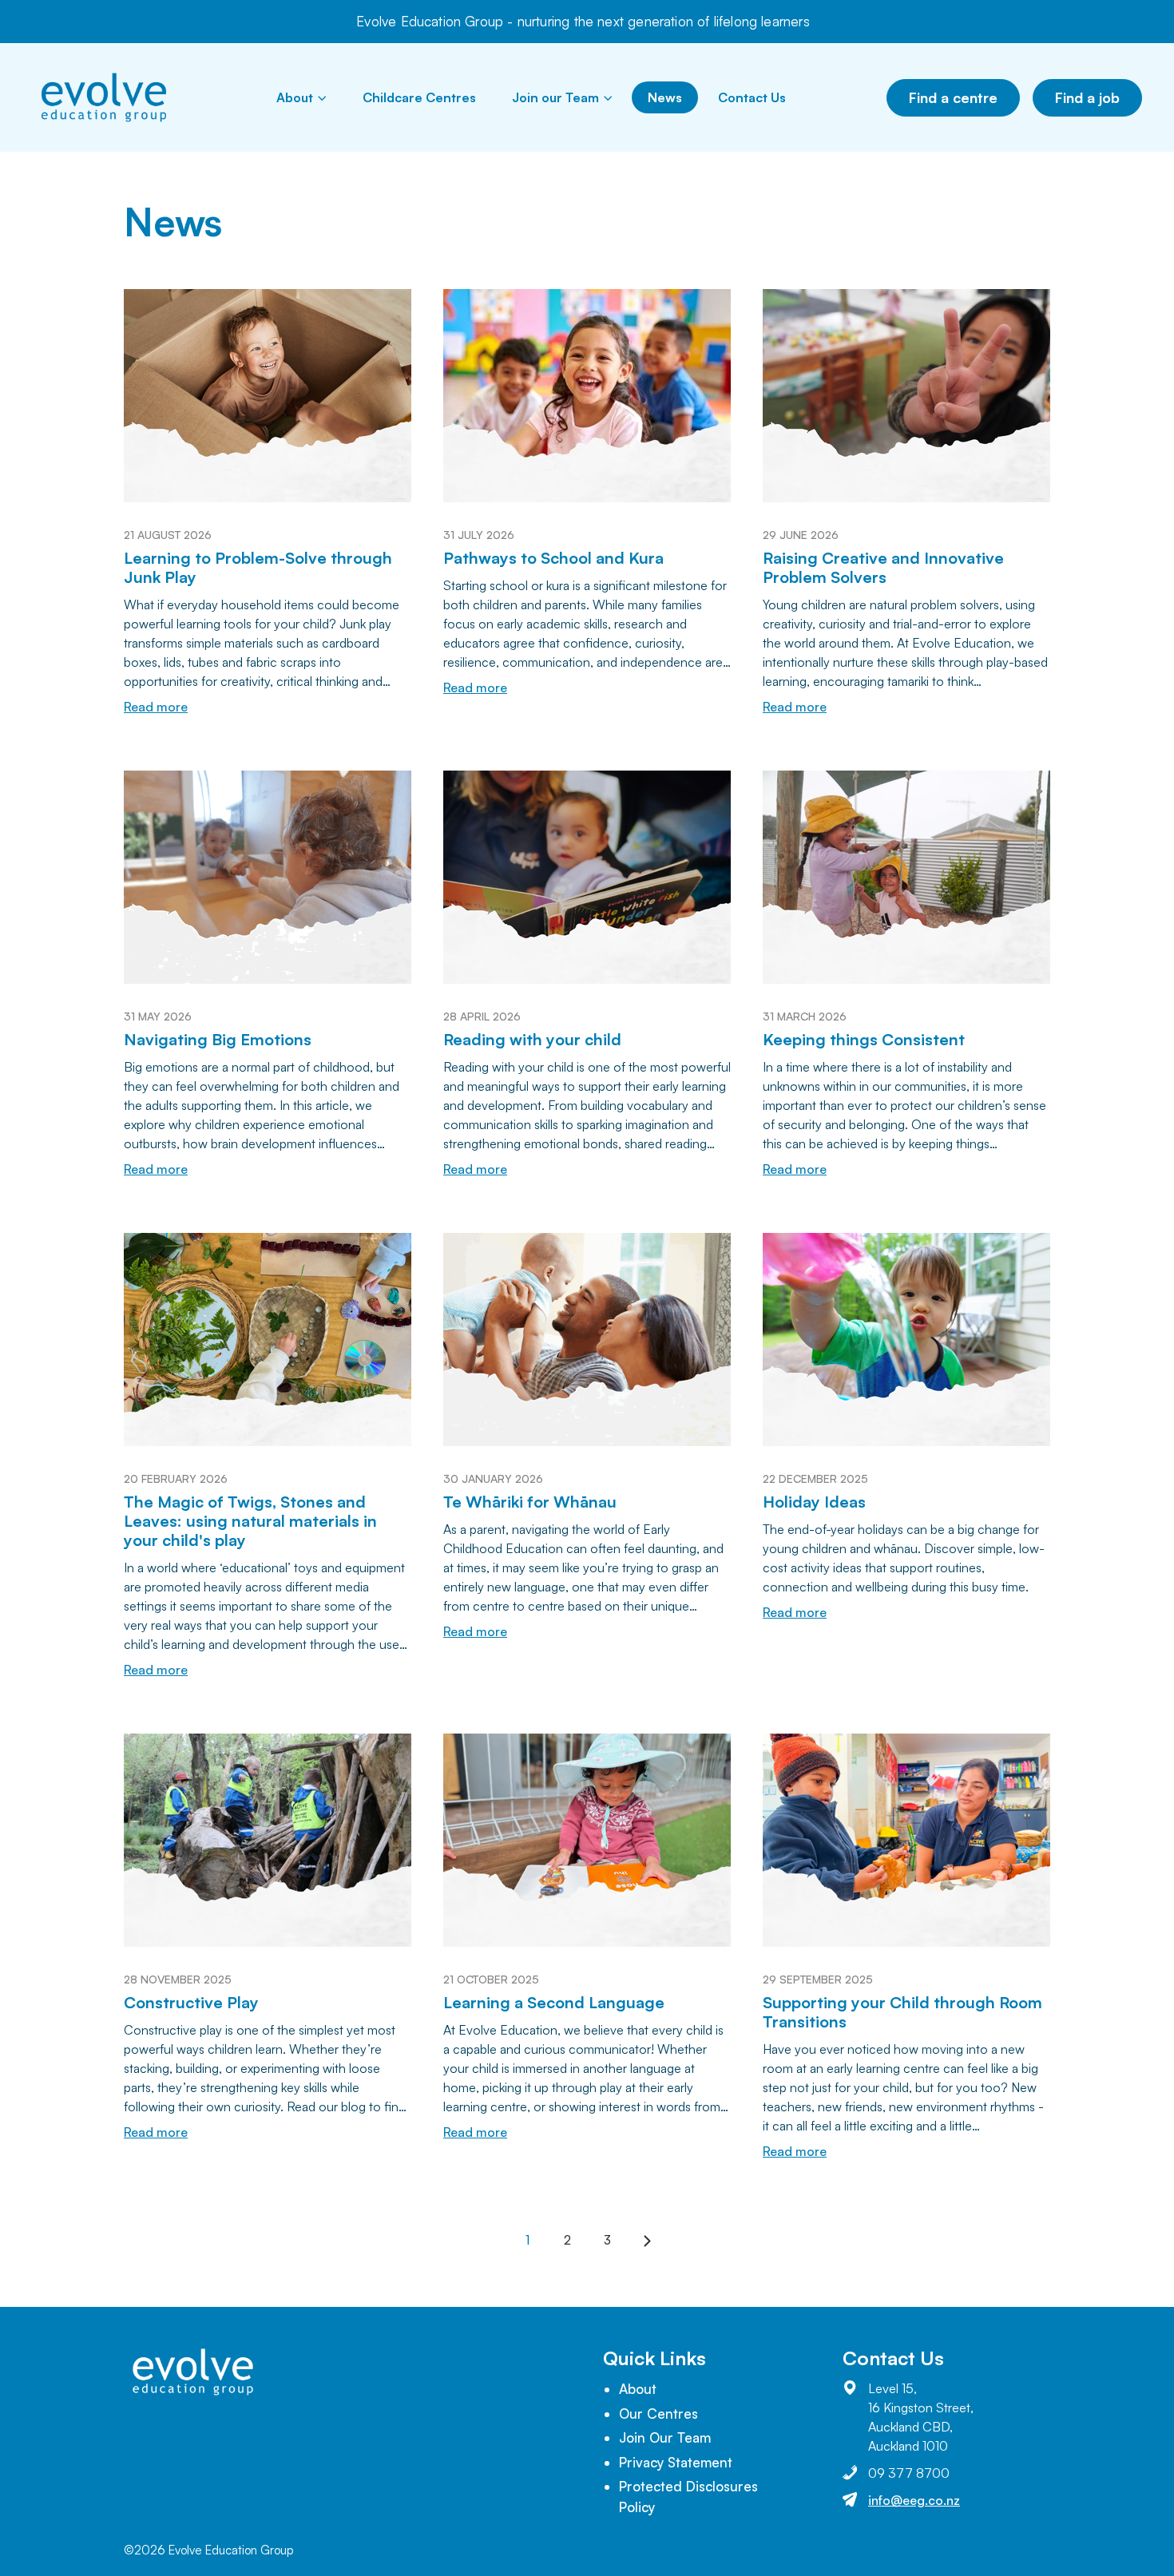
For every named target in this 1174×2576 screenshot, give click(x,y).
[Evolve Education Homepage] (104, 97)
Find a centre (953, 97)
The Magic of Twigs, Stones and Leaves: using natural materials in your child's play (250, 1521)
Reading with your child (532, 1039)
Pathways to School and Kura (553, 558)
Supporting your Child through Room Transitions (902, 2012)
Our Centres (658, 2414)
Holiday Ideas (814, 1502)
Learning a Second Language (554, 2002)
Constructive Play (191, 2002)
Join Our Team (665, 2437)
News (665, 97)
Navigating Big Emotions (218, 1039)
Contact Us (752, 97)
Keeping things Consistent (864, 1039)
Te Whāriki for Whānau (530, 1502)
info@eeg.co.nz (914, 2500)
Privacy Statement (676, 2462)
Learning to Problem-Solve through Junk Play (258, 567)
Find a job (1087, 97)
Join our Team (555, 97)
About (295, 97)
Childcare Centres (419, 97)
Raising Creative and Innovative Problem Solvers (883, 567)
